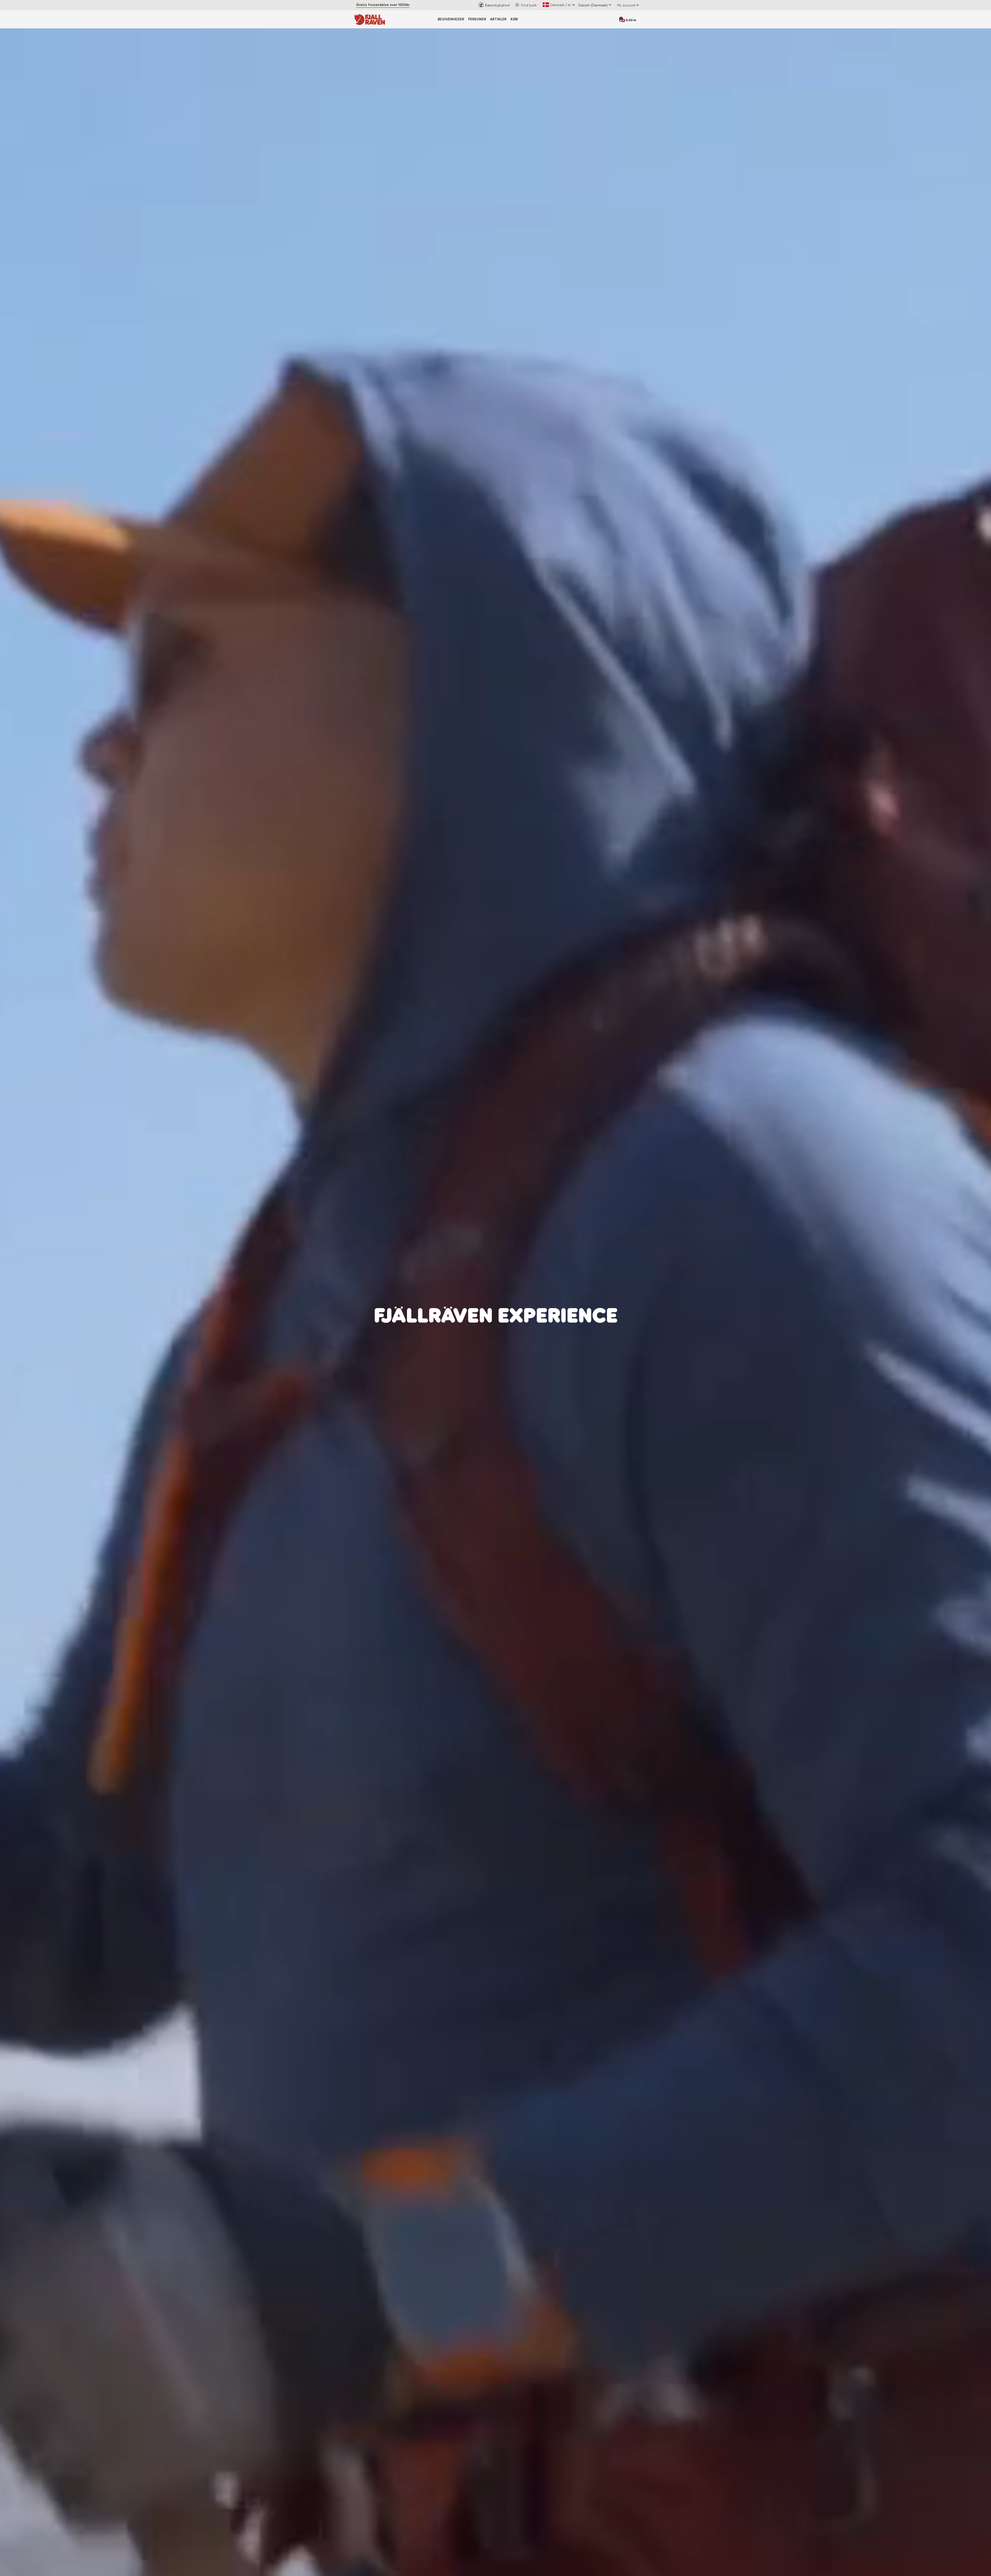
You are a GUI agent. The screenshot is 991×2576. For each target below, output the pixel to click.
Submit (547, 1354)
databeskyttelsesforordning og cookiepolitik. (540, 1340)
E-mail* (506, 1303)
